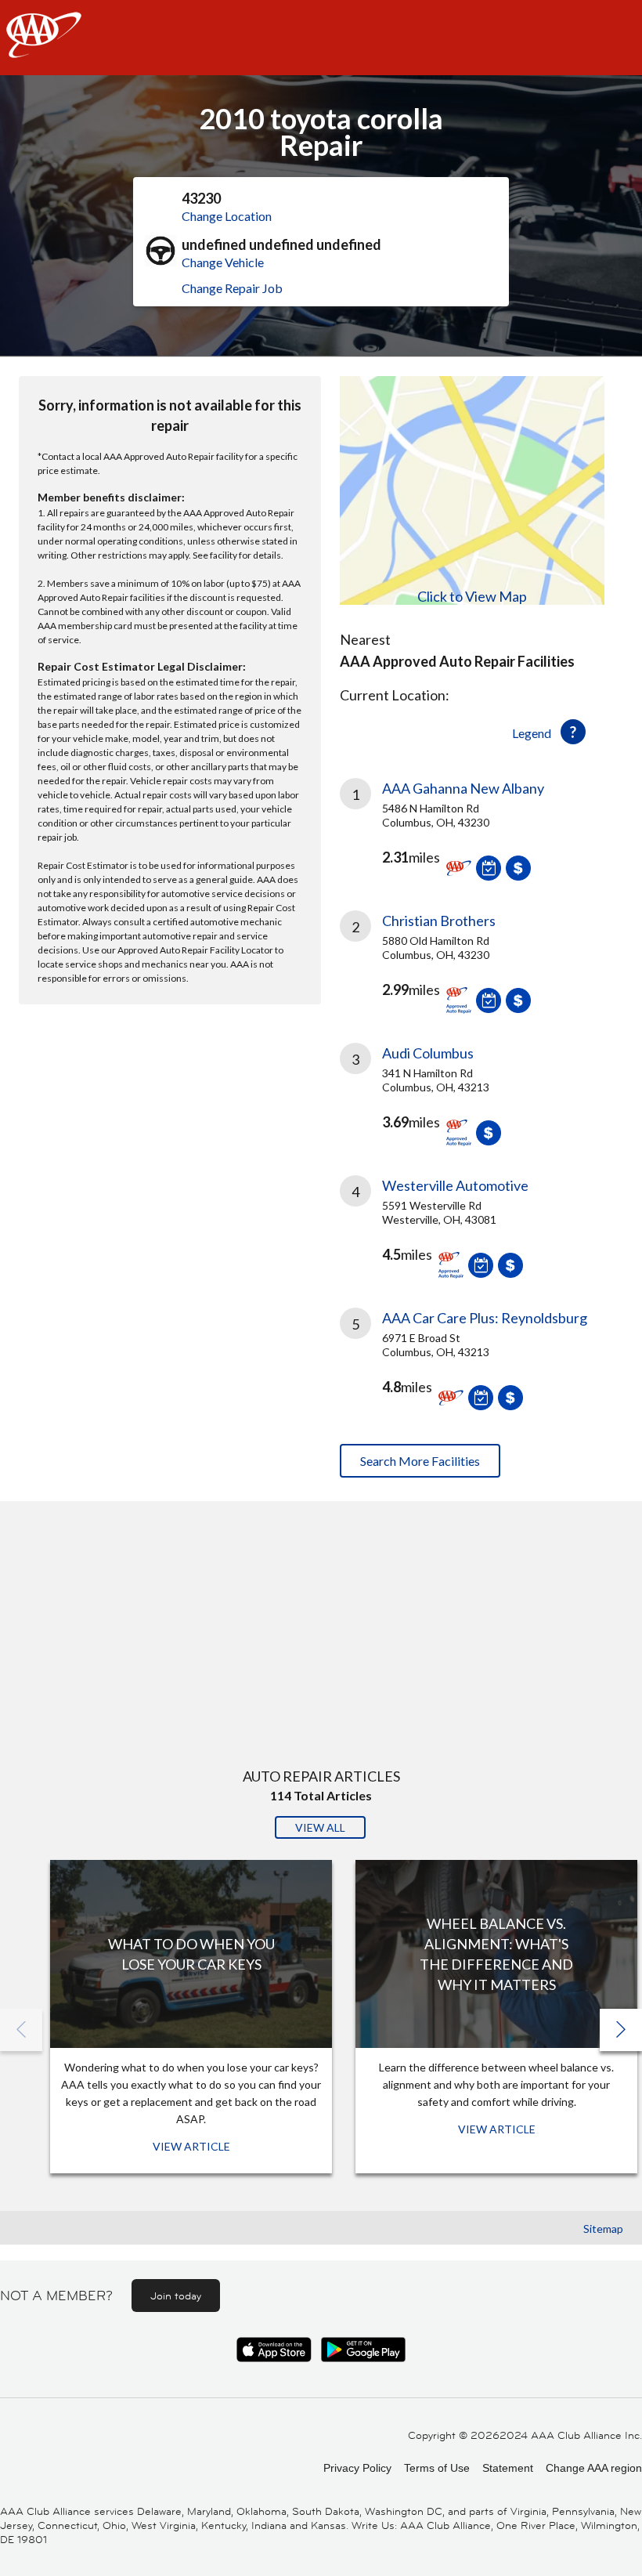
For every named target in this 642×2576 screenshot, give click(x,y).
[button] (621, 2030)
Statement (508, 2468)
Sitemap (603, 2229)
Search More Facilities (420, 1461)
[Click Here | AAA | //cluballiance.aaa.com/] (44, 48)
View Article (191, 2146)
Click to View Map (472, 596)
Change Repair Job (232, 288)
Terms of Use (437, 2468)
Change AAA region (594, 2468)
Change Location (227, 216)
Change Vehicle (223, 262)
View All (320, 1827)
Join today (176, 2296)
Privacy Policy (357, 2468)
